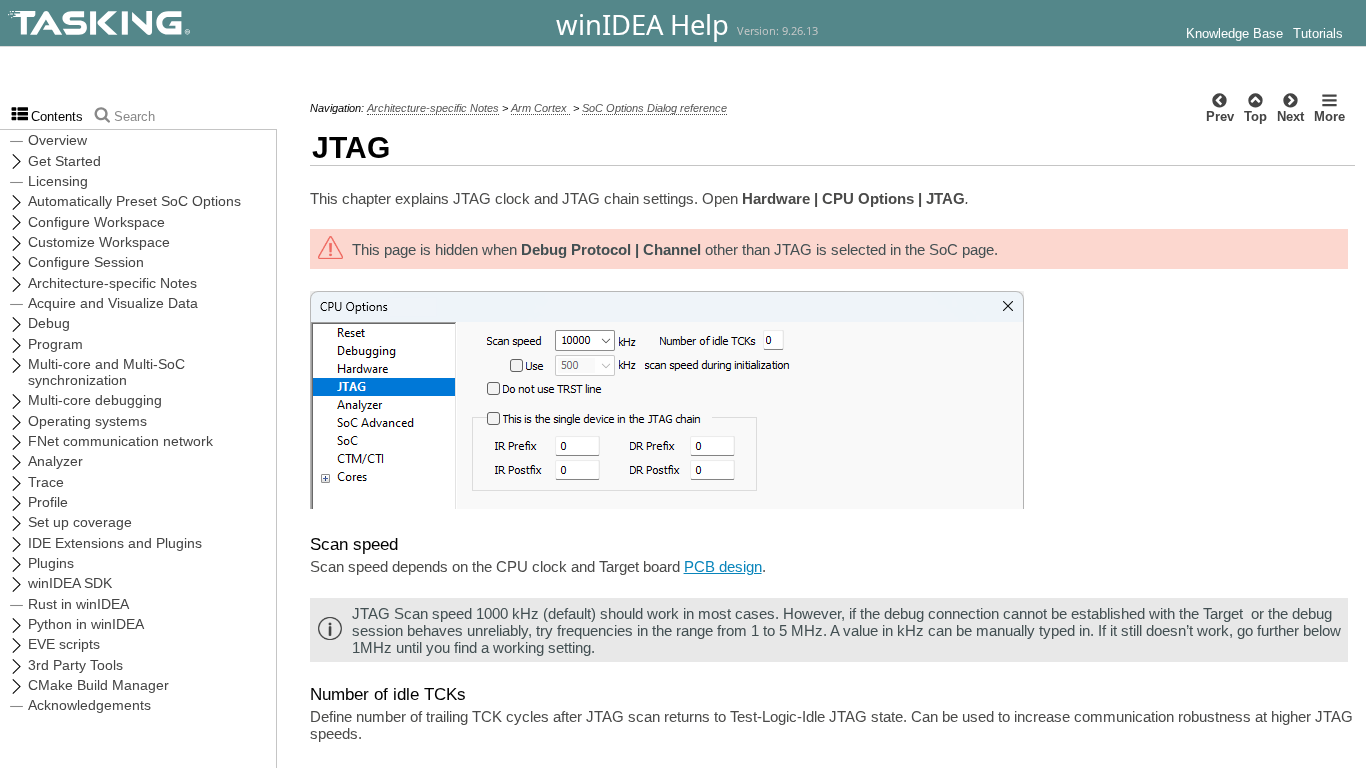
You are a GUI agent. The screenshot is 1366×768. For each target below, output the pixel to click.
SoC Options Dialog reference (654, 108)
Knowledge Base (1234, 34)
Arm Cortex (540, 108)
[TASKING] (152, 23)
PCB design (723, 566)
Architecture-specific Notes (433, 108)
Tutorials (1318, 34)
